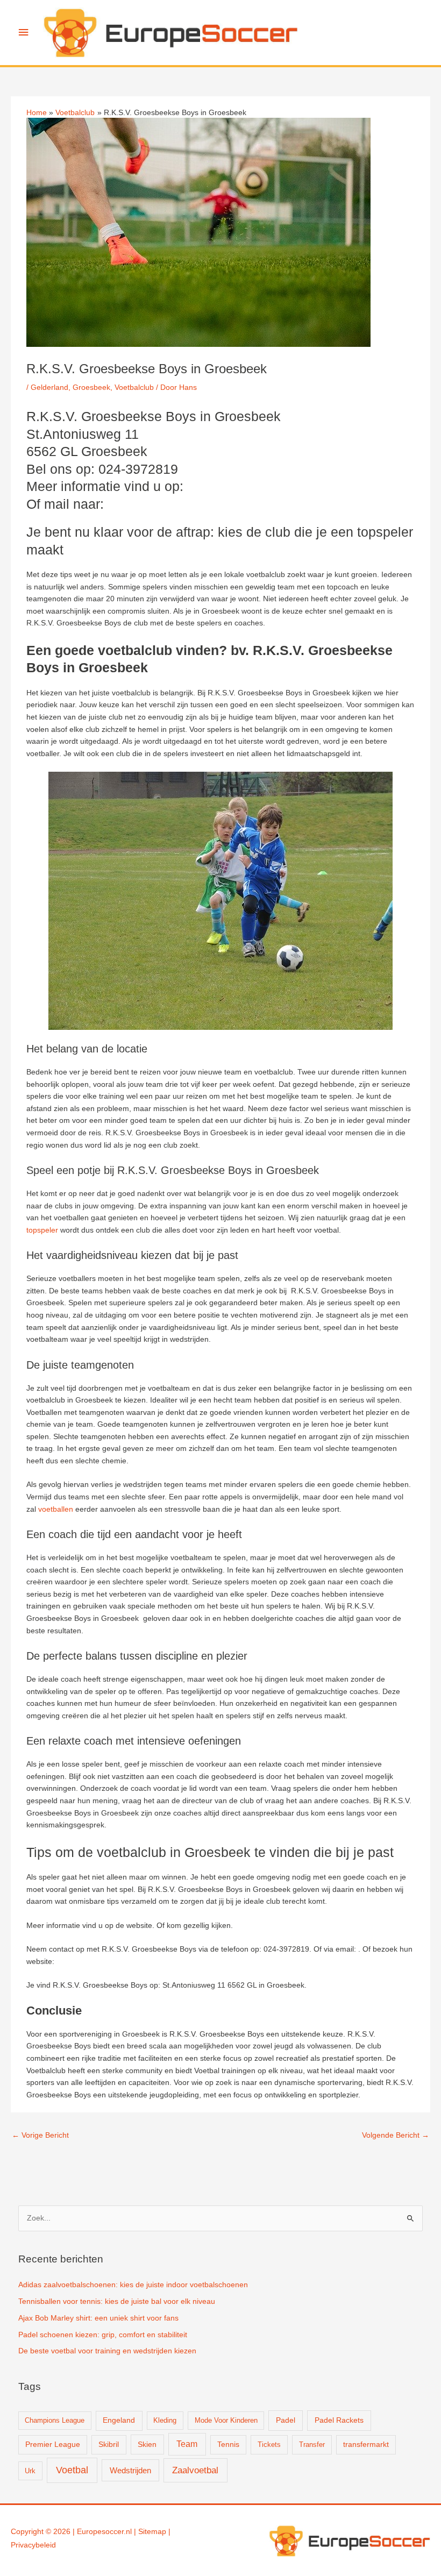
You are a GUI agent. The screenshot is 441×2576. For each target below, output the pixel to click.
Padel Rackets (339, 2420)
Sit (143, 2532)
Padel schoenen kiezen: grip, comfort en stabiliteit (103, 2335)
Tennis (228, 2445)
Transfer (312, 2445)
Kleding (165, 2420)
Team (187, 2444)
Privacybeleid (33, 2545)
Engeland (119, 2420)
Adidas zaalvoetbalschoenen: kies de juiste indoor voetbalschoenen (133, 2285)
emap (157, 2532)
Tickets (269, 2445)
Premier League (53, 2445)
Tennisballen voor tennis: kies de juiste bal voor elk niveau (117, 2301)
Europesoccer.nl (104, 2532)
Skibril (109, 2445)
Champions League (55, 2420)
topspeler (42, 1230)
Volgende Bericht (396, 2135)
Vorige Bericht (40, 2135)
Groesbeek (91, 387)
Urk (30, 2471)
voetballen (56, 1509)
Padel (286, 2420)
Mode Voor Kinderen (226, 2420)
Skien (147, 2444)
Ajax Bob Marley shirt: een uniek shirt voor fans (98, 2318)
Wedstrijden (130, 2470)
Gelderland (49, 387)
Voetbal (72, 2470)
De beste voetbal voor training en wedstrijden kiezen (107, 2351)
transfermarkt (366, 2445)
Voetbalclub (134, 387)
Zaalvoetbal (195, 2470)
